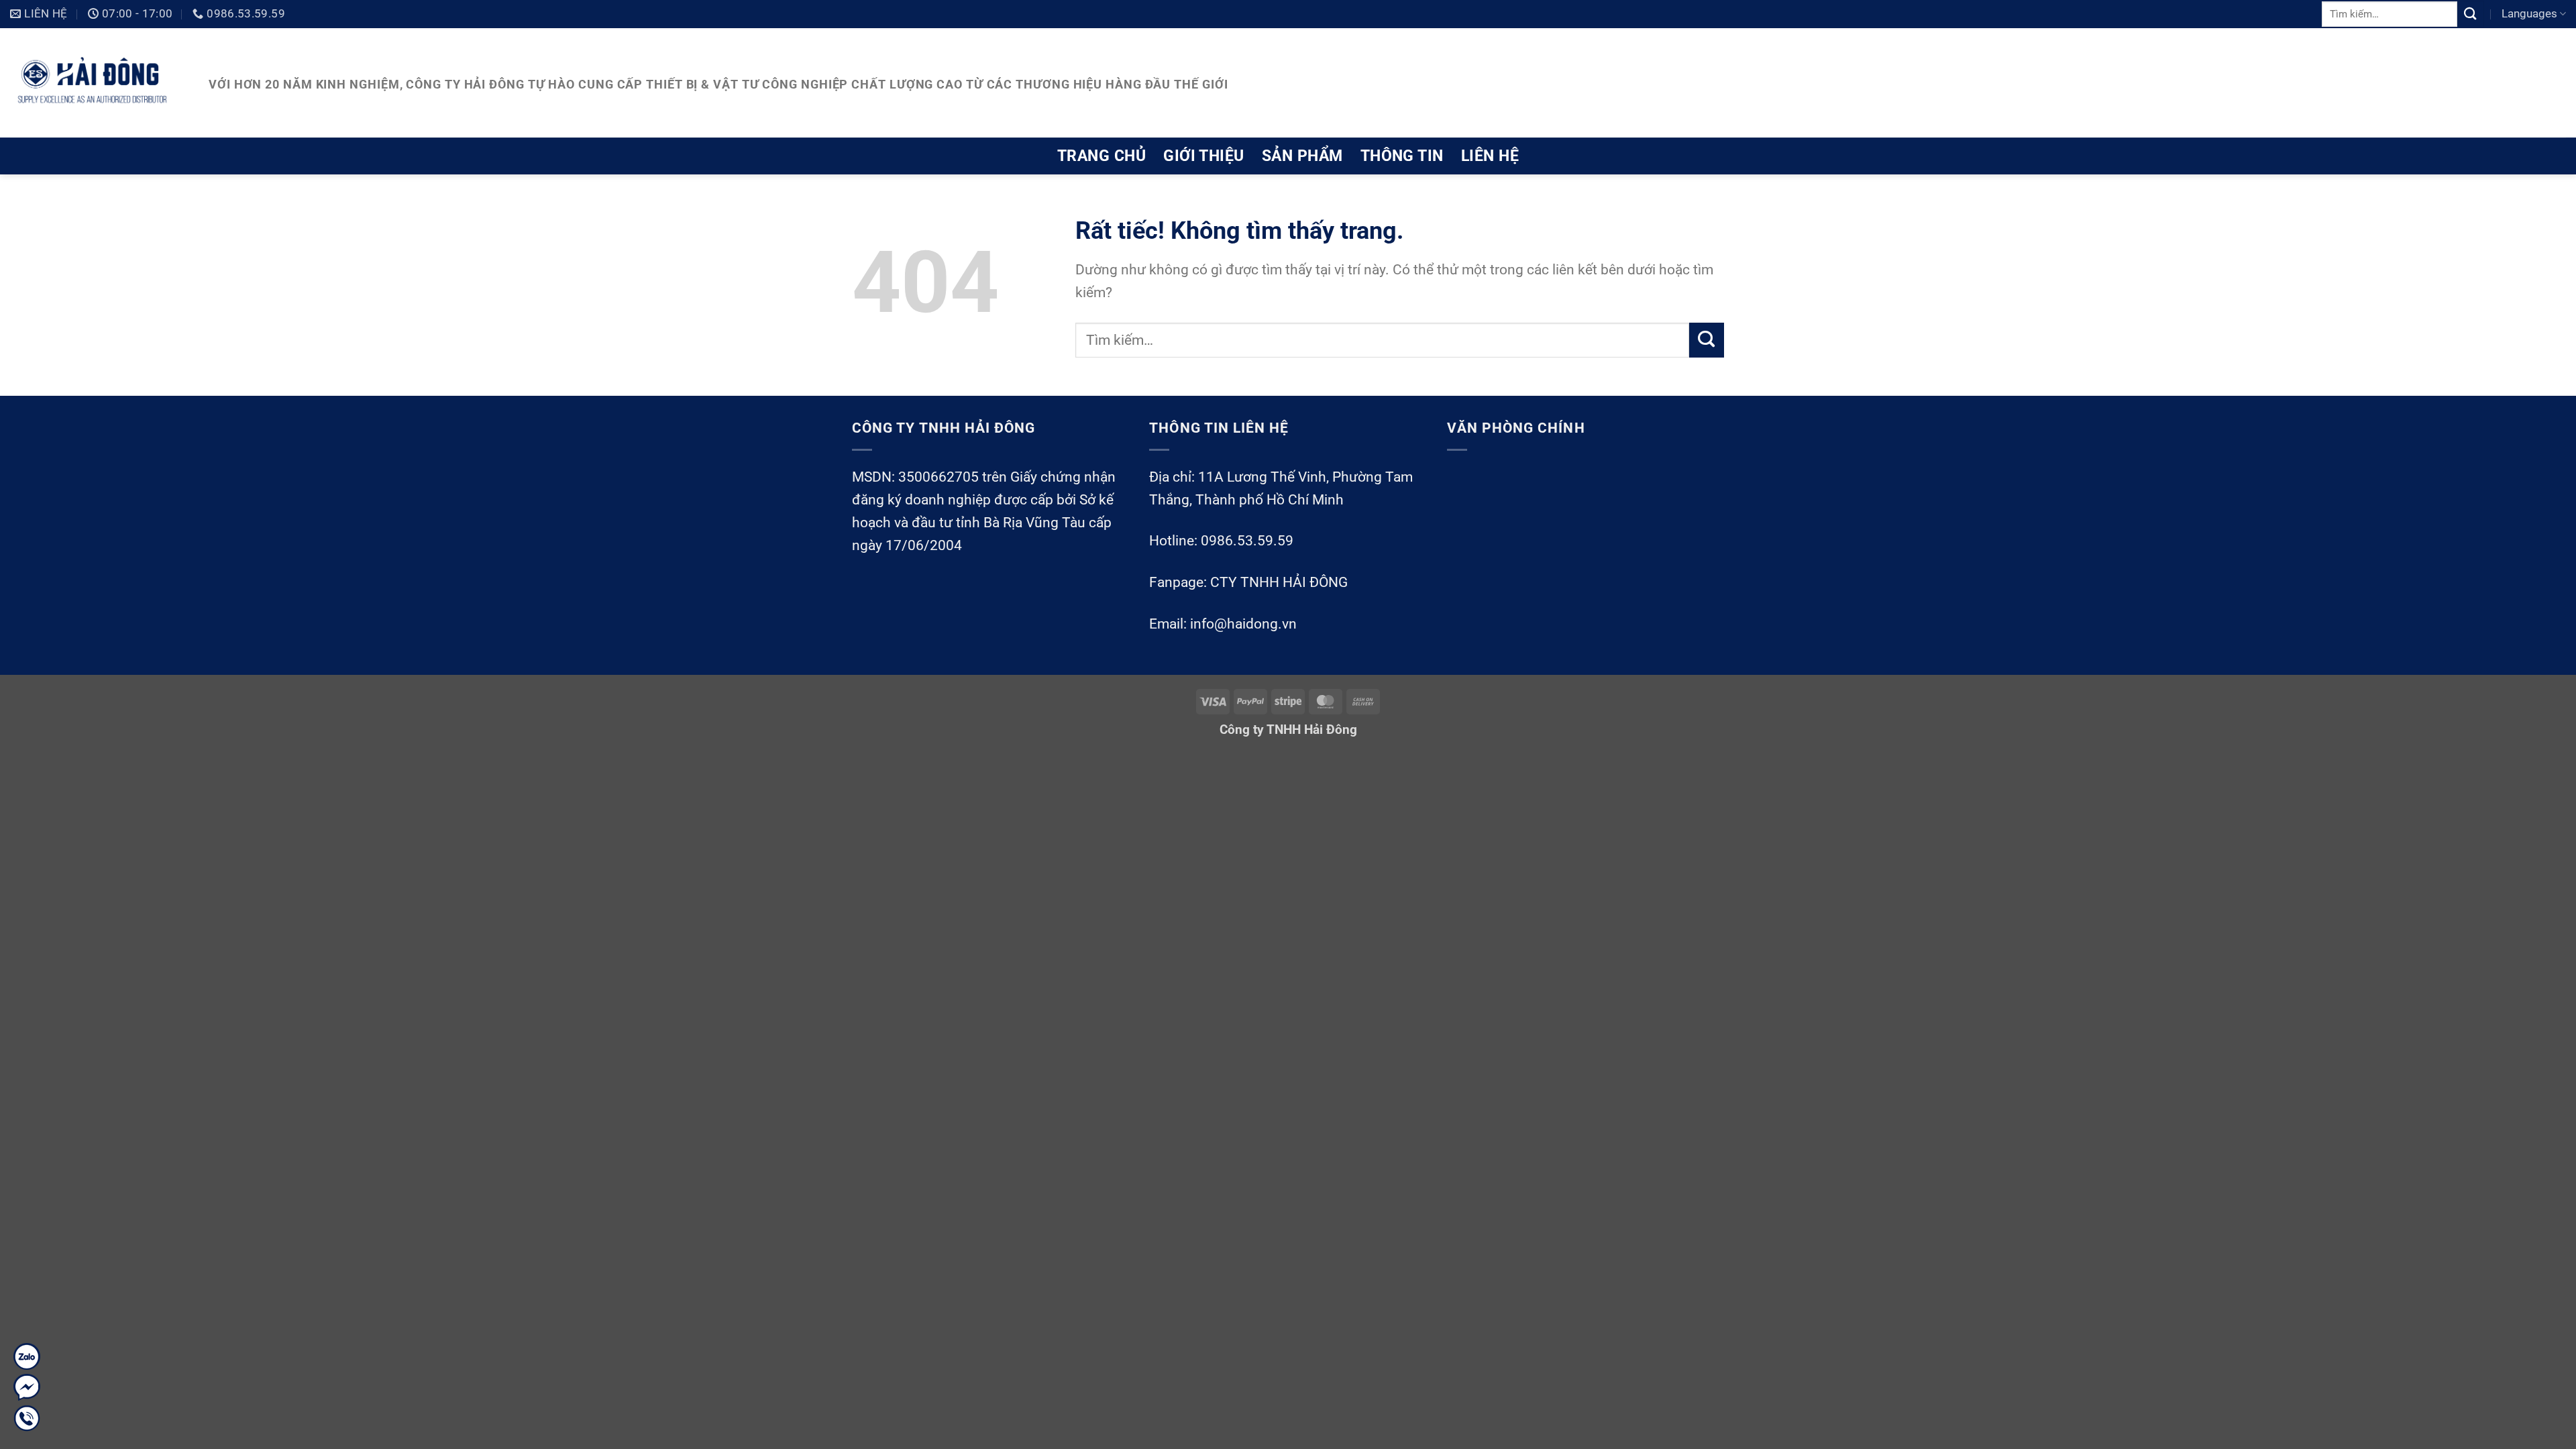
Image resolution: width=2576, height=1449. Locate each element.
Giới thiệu (1204, 156)
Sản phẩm (1302, 156)
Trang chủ (1102, 156)
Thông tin (1402, 156)
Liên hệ (1490, 156)
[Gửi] (2471, 14)
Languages (2529, 13)
